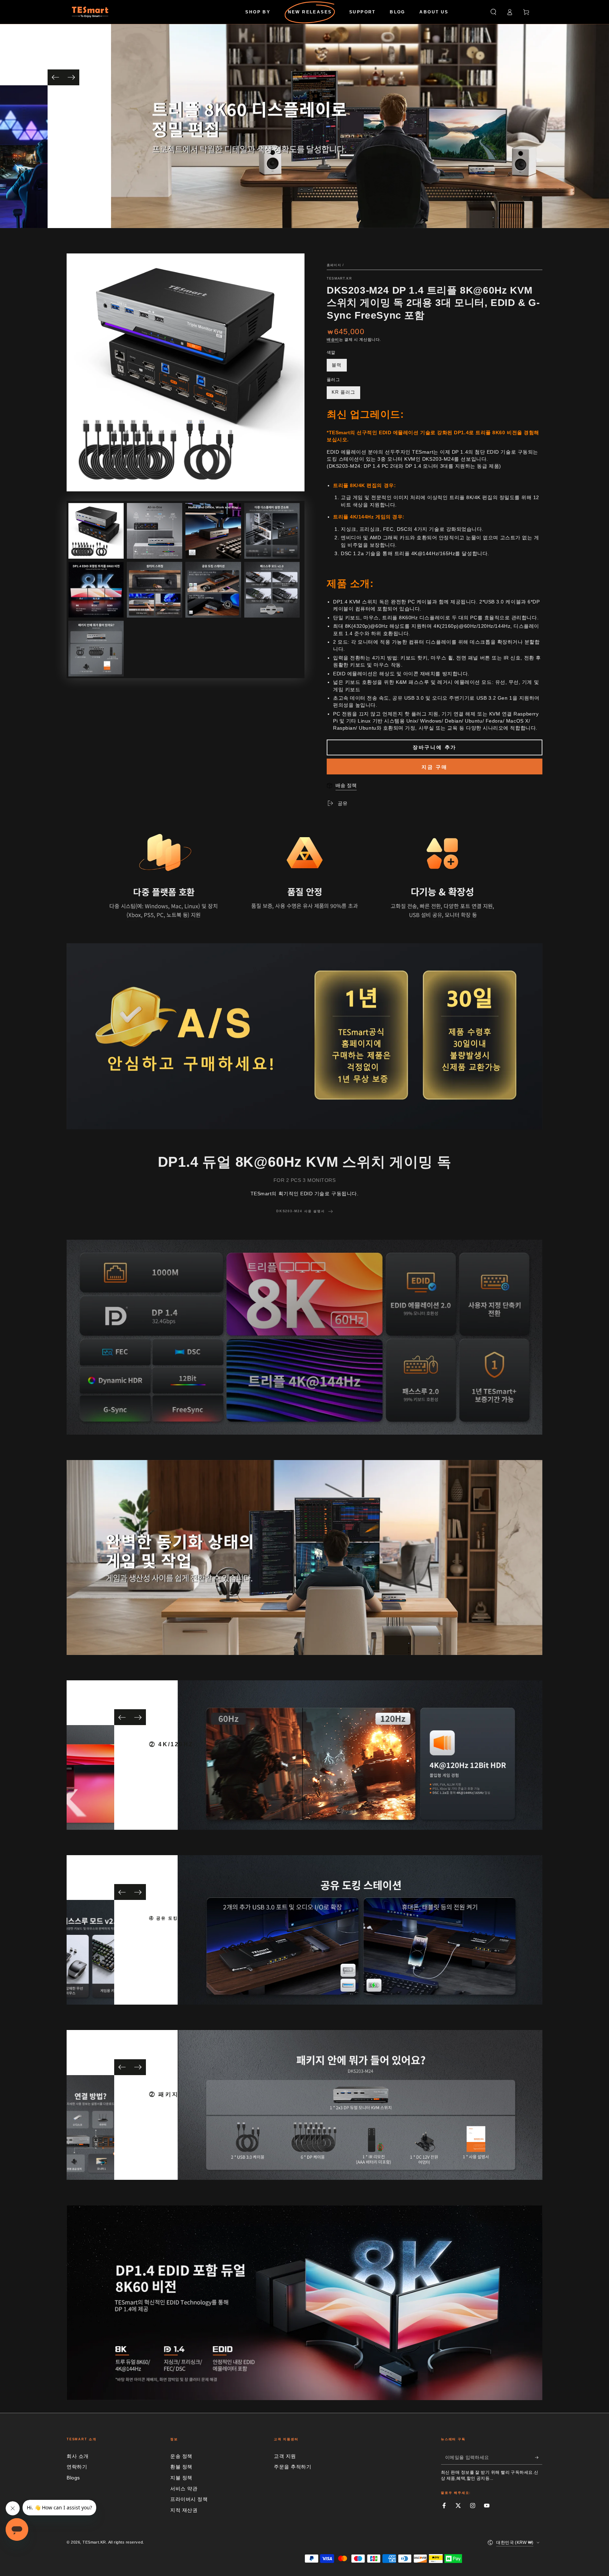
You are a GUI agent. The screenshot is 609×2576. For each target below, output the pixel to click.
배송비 (333, 339)
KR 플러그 (343, 392)
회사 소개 (78, 2456)
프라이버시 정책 (189, 2499)
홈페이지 (334, 265)
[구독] (539, 2458)
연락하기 (77, 2467)
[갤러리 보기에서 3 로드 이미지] (213, 531)
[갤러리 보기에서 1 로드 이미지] (96, 531)
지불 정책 (181, 2478)
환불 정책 (181, 2467)
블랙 (337, 365)
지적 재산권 (184, 2510)
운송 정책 (181, 2456)
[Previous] (56, 77)
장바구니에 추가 (435, 747)
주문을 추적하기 (293, 2467)
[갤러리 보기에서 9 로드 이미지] (96, 649)
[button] (493, 12)
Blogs (73, 2478)
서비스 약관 (184, 2489)
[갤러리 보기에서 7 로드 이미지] (213, 590)
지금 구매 (435, 767)
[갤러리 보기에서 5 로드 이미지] (96, 590)
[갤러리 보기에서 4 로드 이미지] (272, 531)
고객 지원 (285, 2456)
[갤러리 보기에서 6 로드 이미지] (155, 590)
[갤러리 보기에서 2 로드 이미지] (155, 531)
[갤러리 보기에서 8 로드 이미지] (272, 590)
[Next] (71, 77)
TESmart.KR (339, 278)
